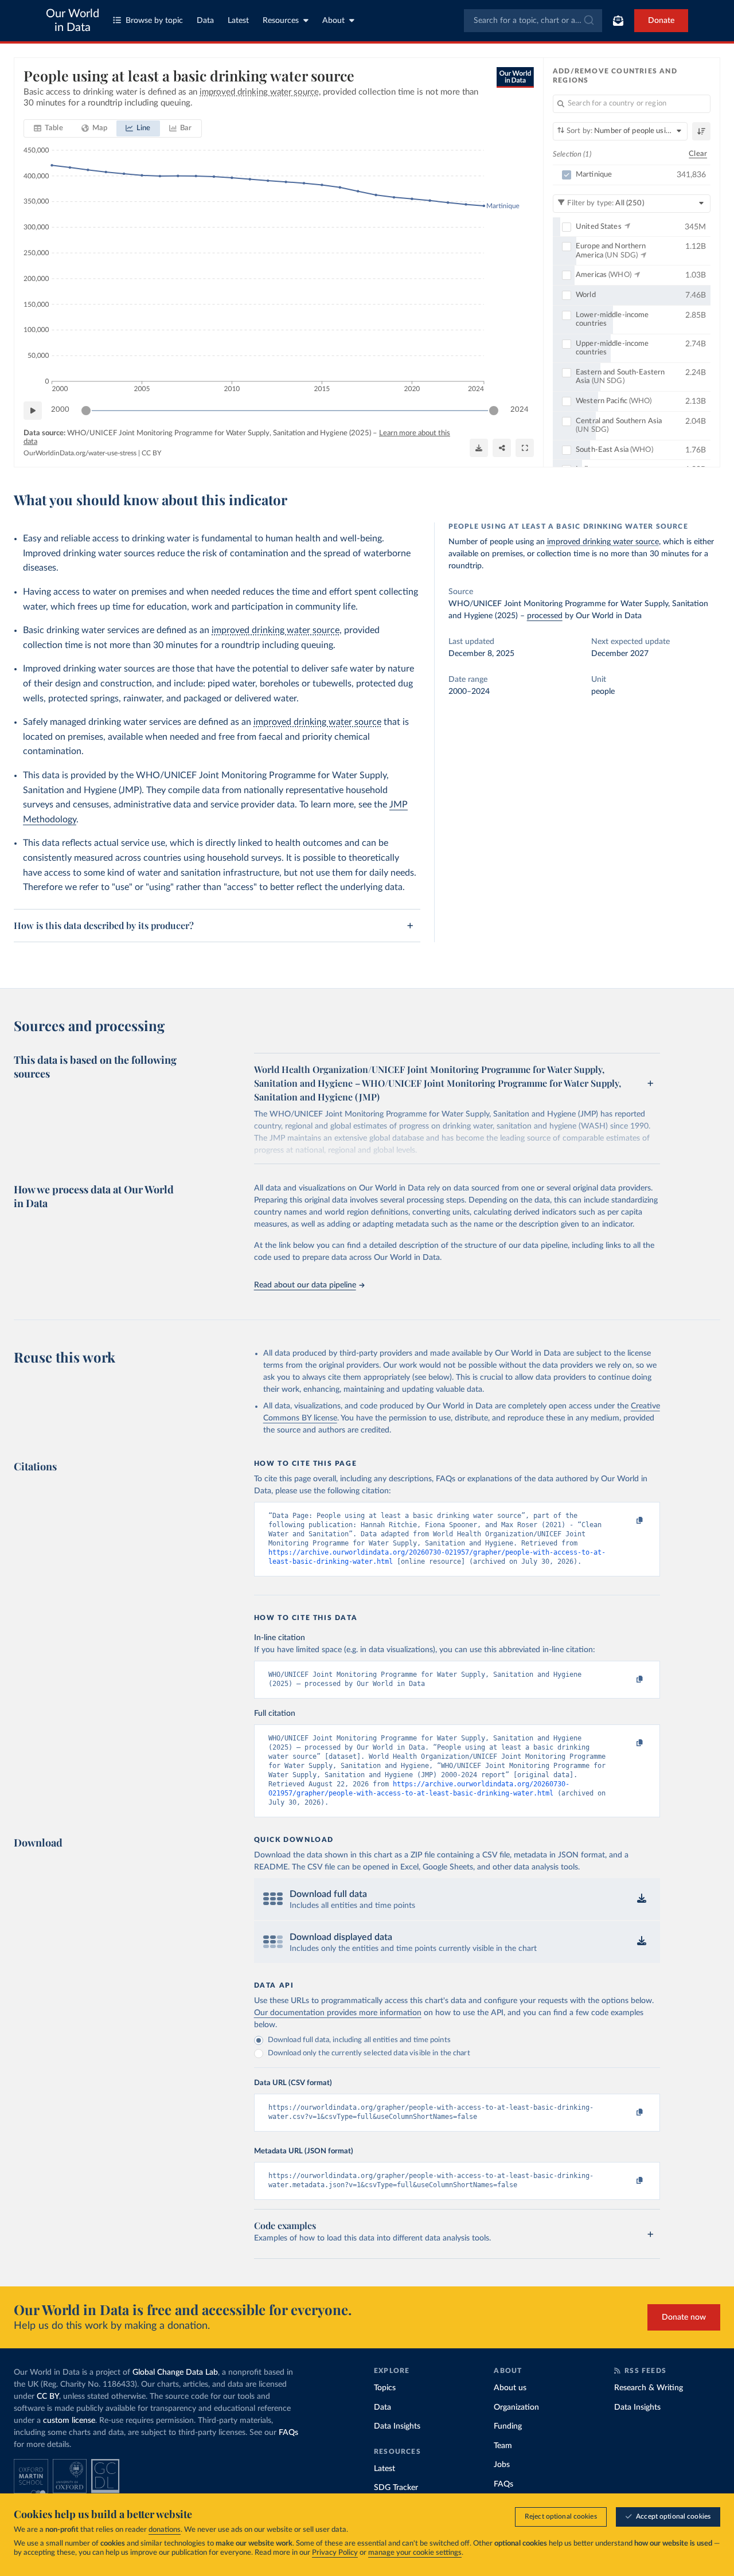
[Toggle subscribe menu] (618, 21)
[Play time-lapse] (33, 411)
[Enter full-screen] (525, 448)
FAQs (288, 2433)
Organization (516, 2407)
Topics (385, 2388)
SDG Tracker (396, 2488)
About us (510, 2388)
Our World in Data (73, 21)
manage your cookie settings (415, 2553)
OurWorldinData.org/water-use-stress (80, 453)
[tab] (48, 128)
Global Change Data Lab (175, 2372)
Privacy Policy (335, 2553)
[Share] (502, 448)
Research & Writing (649, 2388)
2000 (60, 410)
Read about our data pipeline (305, 1285)
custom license (69, 2421)
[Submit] (588, 21)
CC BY (151, 453)
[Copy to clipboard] (627, 1521)
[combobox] (533, 21)
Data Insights (397, 2426)
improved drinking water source (276, 630)
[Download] (479, 448)
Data (205, 21)
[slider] (86, 411)
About (333, 21)
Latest (238, 21)
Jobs (502, 2465)
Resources (281, 21)
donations (165, 2530)
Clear (698, 154)
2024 (520, 410)
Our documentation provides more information (338, 2013)
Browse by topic (154, 21)
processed (545, 616)
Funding (508, 2426)
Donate (661, 21)
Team (503, 2446)
